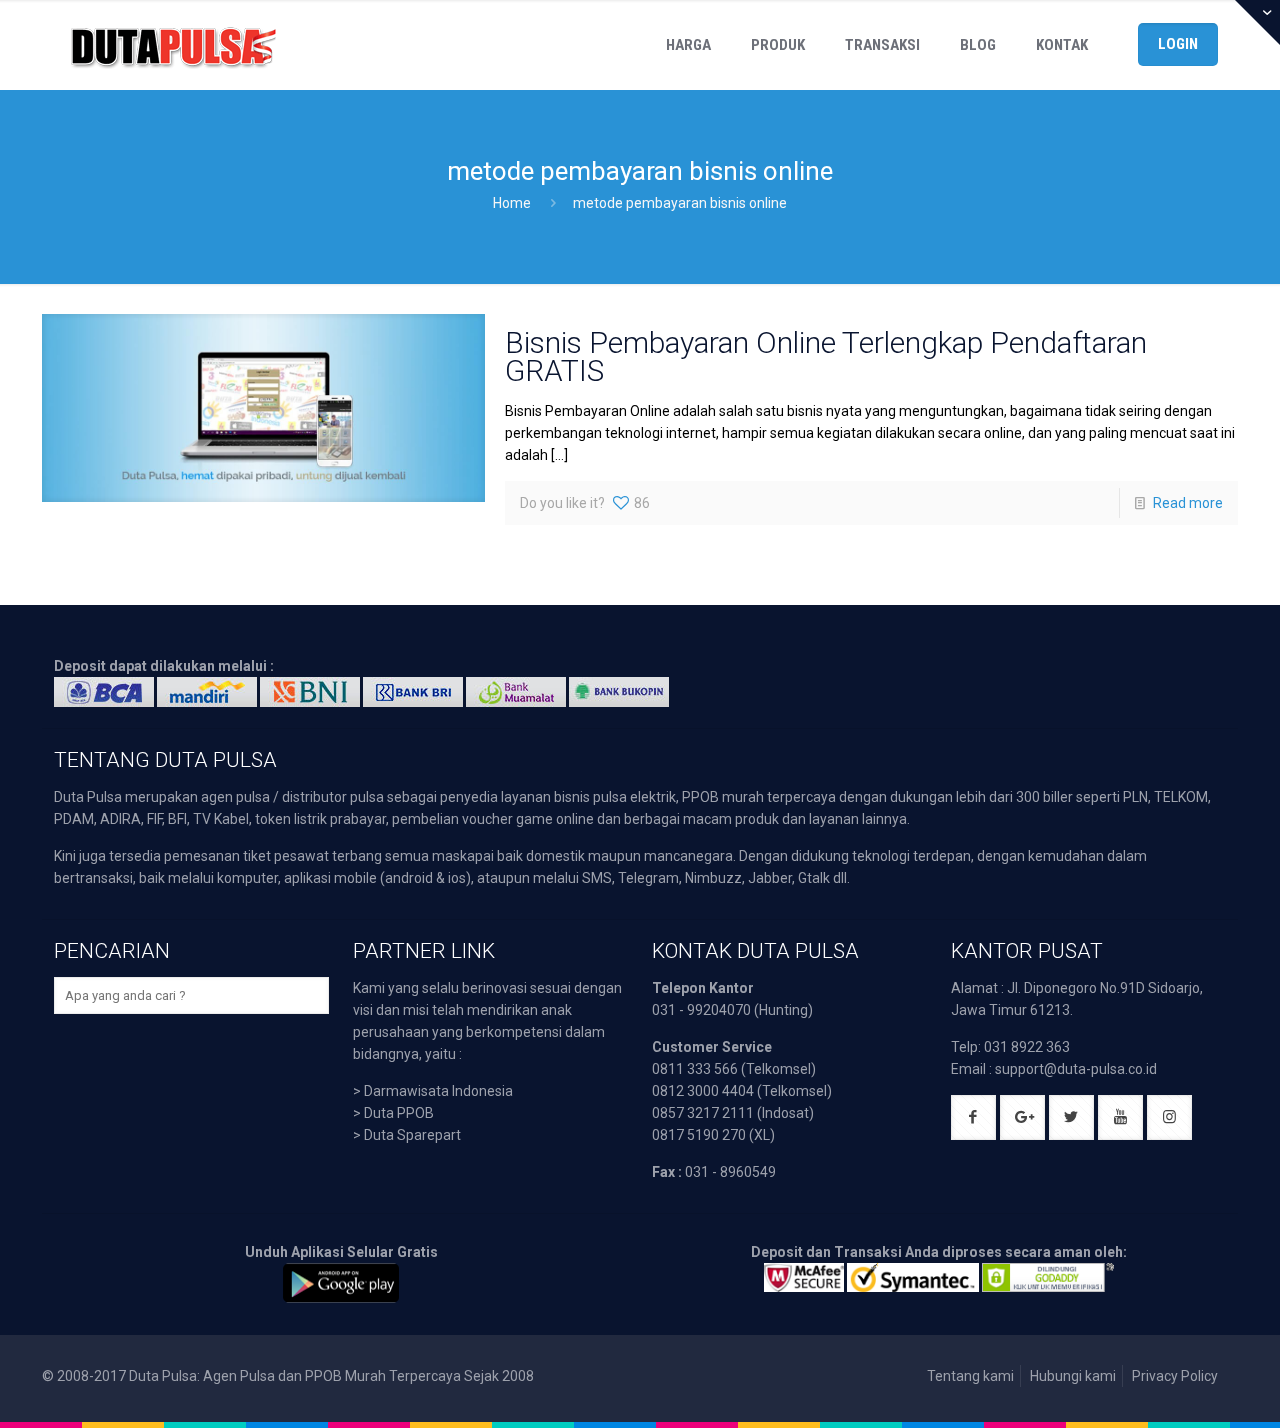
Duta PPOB (399, 1113)
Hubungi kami (1073, 1376)
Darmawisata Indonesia (438, 1091)
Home (512, 203)
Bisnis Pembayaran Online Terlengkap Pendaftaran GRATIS (826, 356)
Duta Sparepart (412, 1135)
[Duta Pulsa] (173, 45)
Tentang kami (970, 1376)
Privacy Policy (1175, 1376)
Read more (1188, 503)
